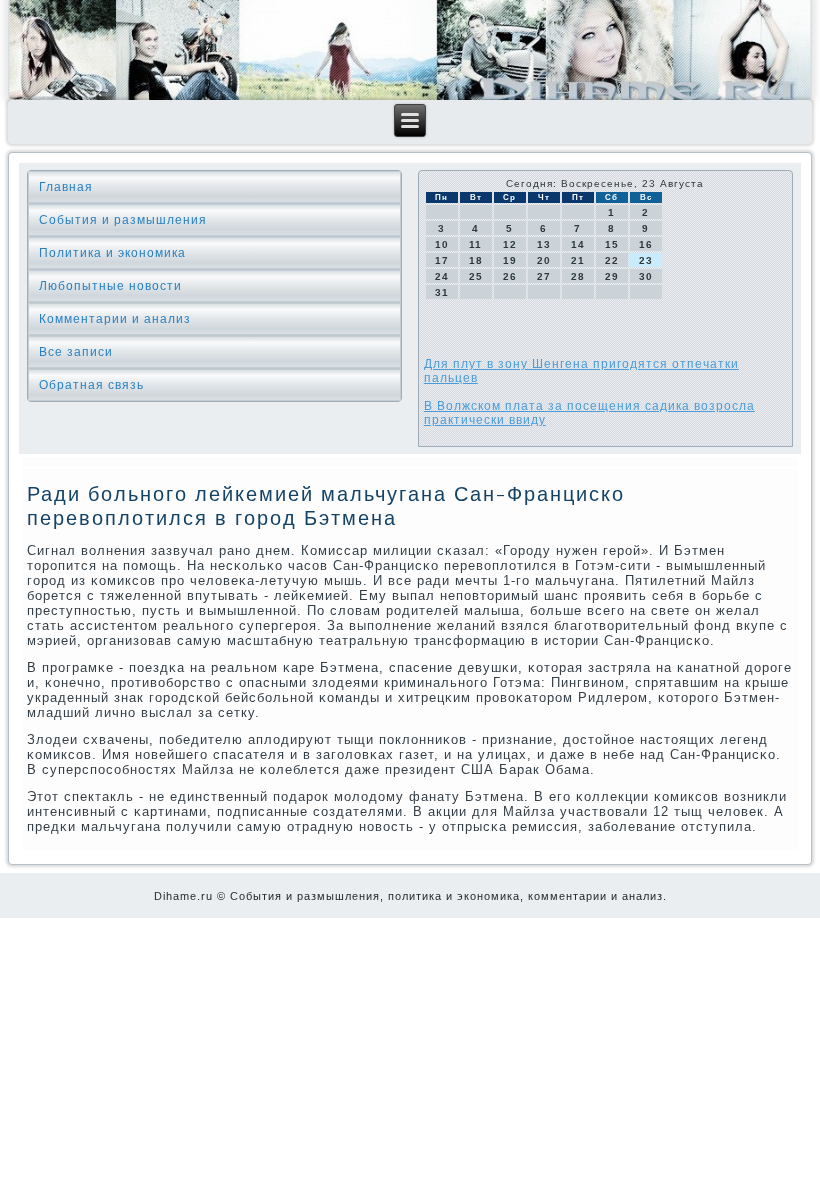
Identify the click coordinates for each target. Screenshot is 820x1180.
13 (544, 244)
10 (442, 244)
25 (476, 276)
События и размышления (123, 220)
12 (510, 244)
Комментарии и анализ (115, 319)
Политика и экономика (112, 253)
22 (612, 260)
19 (510, 260)
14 (578, 244)
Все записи (76, 352)
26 (510, 276)
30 (646, 276)
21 (578, 260)
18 (476, 260)
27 (544, 276)
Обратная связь (91, 385)
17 (442, 260)
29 (612, 276)
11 (475, 244)
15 (612, 244)
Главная (66, 187)
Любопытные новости (110, 286)
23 (646, 260)
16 (646, 244)
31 (442, 292)
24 (442, 276)
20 (544, 260)
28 (578, 276)
